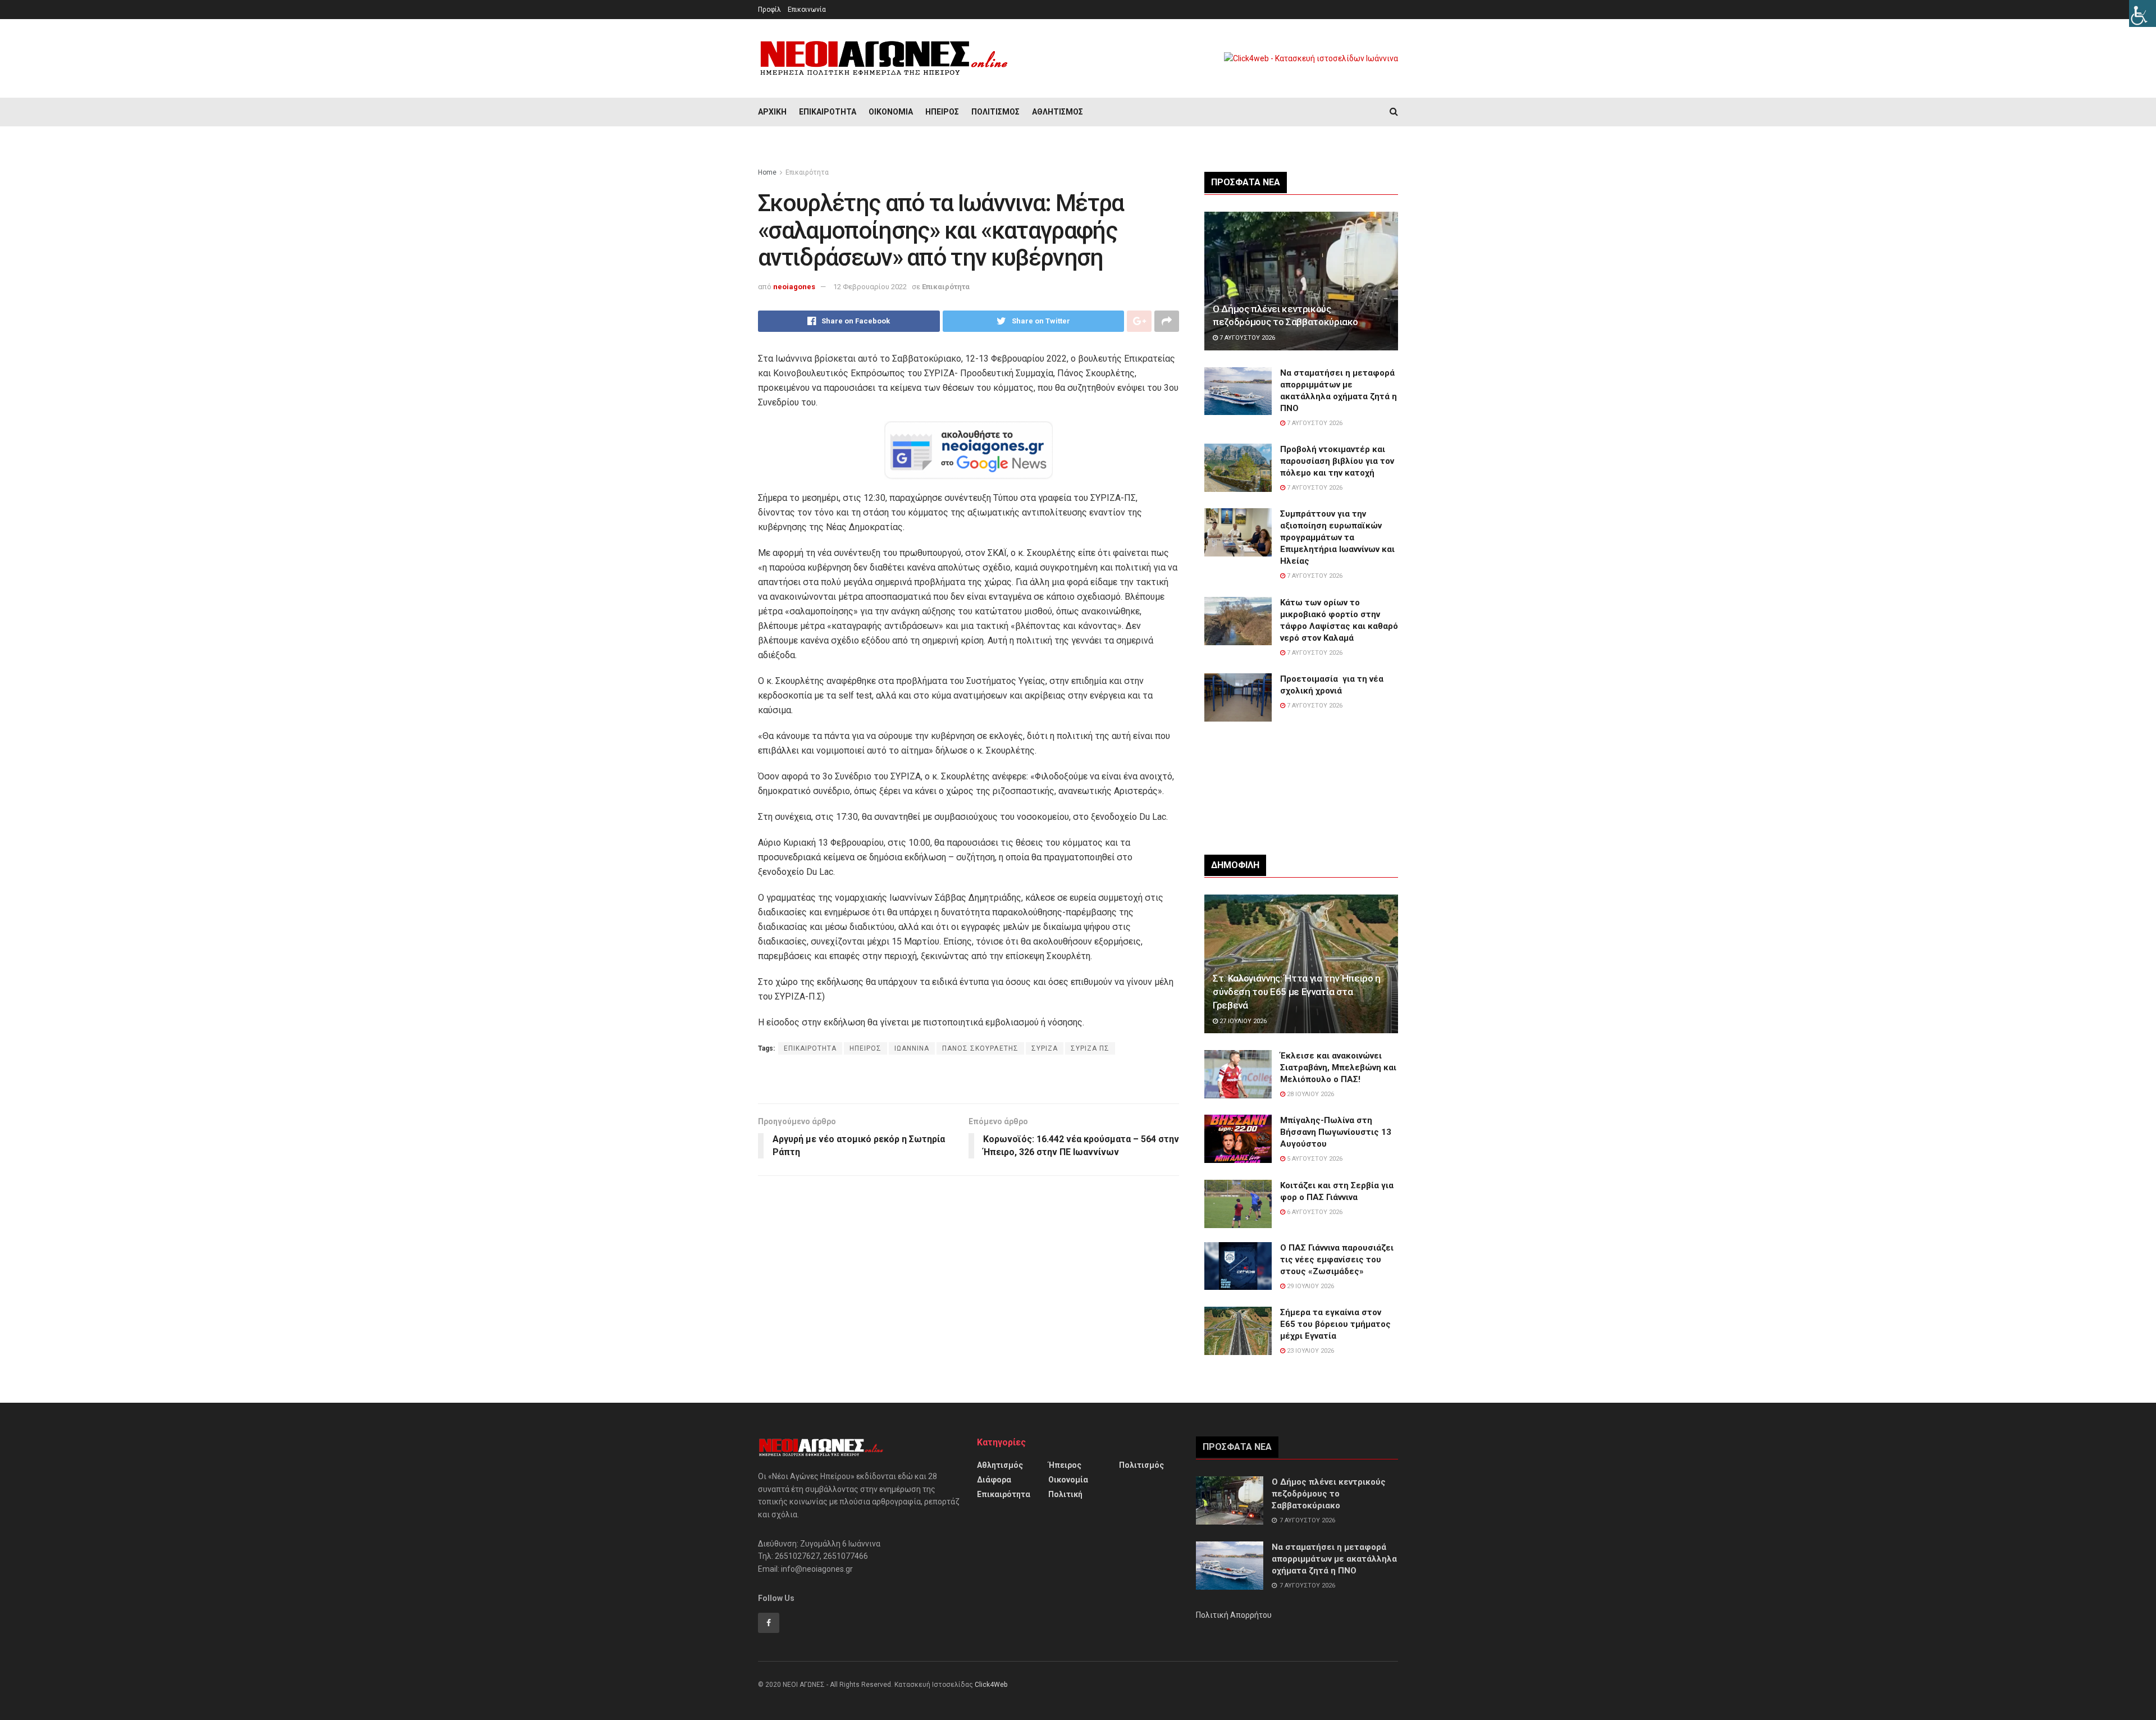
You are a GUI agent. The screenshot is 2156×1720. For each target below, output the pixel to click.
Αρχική (772, 112)
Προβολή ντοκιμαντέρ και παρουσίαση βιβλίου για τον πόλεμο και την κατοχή (1337, 461)
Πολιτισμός (995, 112)
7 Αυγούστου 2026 (1246, 338)
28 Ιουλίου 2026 (1310, 1094)
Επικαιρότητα (828, 112)
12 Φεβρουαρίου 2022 (870, 287)
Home (767, 172)
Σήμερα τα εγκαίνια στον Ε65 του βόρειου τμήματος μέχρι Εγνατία (1335, 1324)
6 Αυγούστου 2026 (1314, 1212)
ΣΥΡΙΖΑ (1045, 1048)
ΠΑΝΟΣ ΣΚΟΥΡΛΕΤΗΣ (980, 1048)
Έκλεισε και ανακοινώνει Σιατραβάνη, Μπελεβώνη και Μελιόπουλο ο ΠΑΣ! (1338, 1067)
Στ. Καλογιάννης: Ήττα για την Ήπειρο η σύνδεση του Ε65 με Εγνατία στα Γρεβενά (1297, 992)
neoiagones (794, 287)
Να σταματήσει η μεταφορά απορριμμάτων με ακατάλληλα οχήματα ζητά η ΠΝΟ (1334, 1559)
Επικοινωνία (807, 10)
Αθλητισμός (1058, 112)
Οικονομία (891, 112)
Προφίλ (769, 10)
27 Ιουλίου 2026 (1242, 1021)
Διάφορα (994, 1480)
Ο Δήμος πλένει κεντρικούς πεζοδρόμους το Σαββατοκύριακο (1329, 1494)
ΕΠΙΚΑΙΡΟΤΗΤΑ (810, 1048)
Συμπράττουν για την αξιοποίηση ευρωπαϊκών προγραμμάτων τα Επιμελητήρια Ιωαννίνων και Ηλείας (1337, 537)
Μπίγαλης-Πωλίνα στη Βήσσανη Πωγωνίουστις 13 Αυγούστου (1336, 1132)
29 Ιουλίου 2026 (1310, 1286)
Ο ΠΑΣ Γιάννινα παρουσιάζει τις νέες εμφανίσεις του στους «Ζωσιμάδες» (1337, 1260)
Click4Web (991, 1685)
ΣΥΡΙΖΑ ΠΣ (1090, 1048)
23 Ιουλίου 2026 (1310, 1351)
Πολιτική (1065, 1494)
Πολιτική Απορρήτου (1234, 1615)
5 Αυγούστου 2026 (1314, 1159)
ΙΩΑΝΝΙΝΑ (912, 1048)
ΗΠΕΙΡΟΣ (865, 1048)
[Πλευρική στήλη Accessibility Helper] (2143, 13)
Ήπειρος (942, 112)
